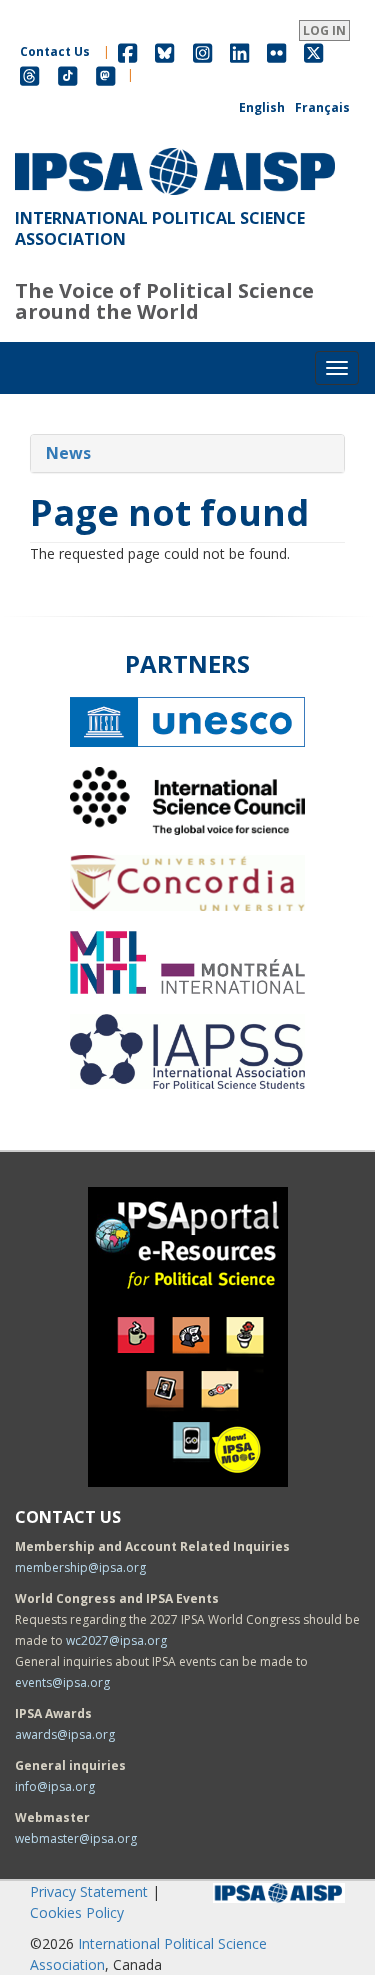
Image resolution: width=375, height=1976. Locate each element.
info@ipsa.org (55, 1786)
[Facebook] (127, 51)
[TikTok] (68, 74)
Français (322, 107)
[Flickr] (276, 51)
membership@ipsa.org (80, 1567)
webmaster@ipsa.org (76, 1838)
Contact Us (55, 51)
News (68, 453)
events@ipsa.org (62, 1682)
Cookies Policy (77, 1912)
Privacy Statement (89, 1891)
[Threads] (29, 74)
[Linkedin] (239, 51)
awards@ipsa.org (65, 1734)
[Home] (175, 148)
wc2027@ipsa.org (116, 1640)
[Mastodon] (106, 74)
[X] (313, 51)
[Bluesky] (164, 51)
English (262, 107)
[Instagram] (202, 51)
